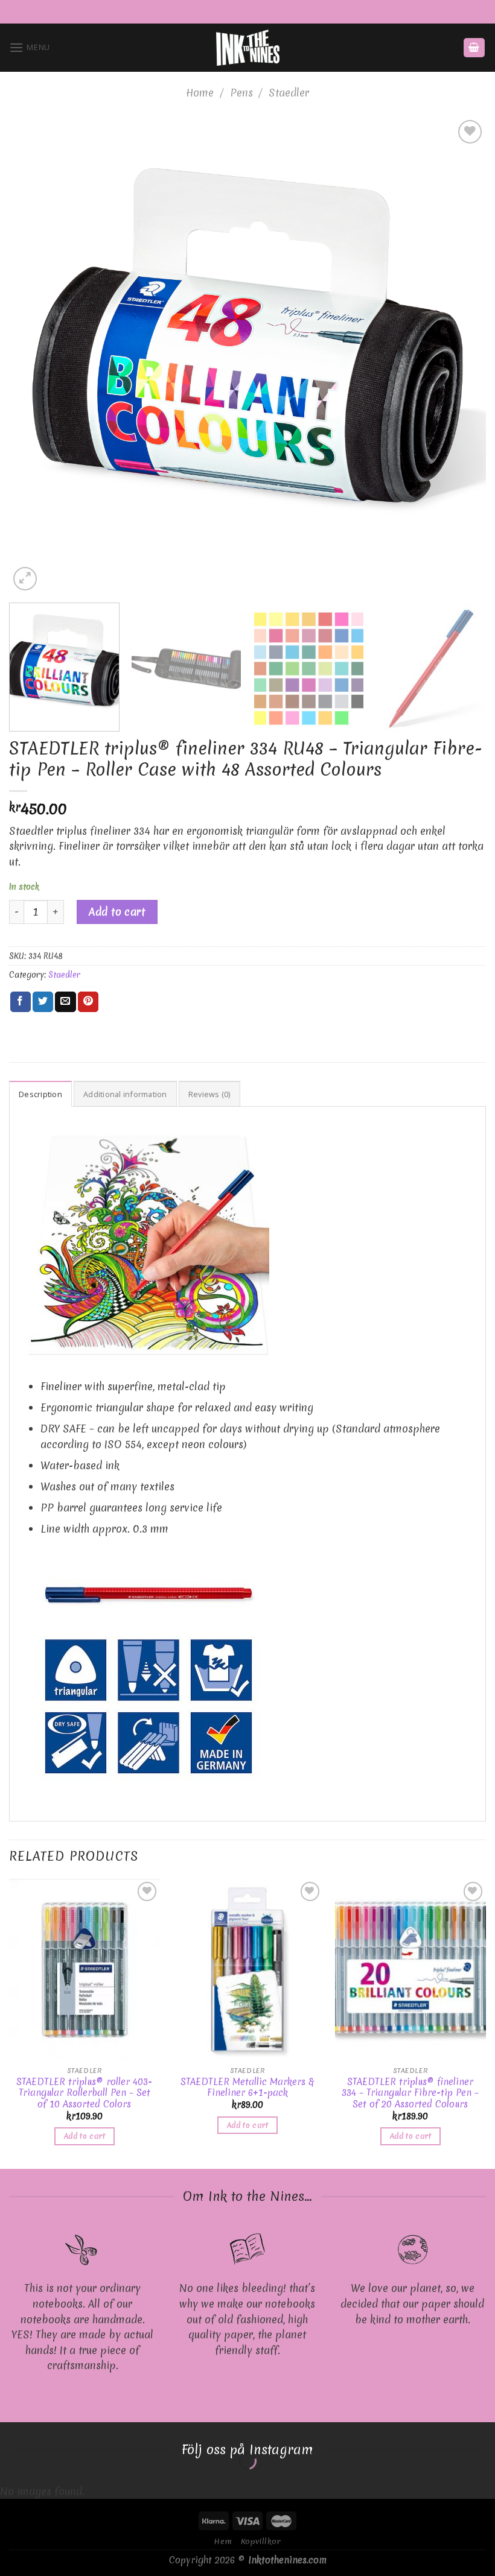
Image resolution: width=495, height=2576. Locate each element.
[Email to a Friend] (65, 1002)
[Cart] (474, 48)
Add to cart (117, 912)
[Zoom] (25, 579)
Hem (223, 2541)
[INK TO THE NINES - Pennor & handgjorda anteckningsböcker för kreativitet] (247, 48)
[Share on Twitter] (43, 1002)
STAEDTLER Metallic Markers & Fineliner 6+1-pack (247, 2088)
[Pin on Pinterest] (88, 1002)
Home (200, 93)
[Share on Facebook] (21, 1002)
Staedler (289, 93)
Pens (241, 93)
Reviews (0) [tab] (209, 1094)
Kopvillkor (261, 2541)
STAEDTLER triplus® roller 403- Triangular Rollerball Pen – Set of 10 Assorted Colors (84, 2093)
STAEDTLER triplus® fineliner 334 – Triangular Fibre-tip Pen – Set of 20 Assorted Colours (410, 2093)
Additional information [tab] (125, 1094)
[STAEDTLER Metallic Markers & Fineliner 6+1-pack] (247, 1969)
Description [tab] (40, 1094)
